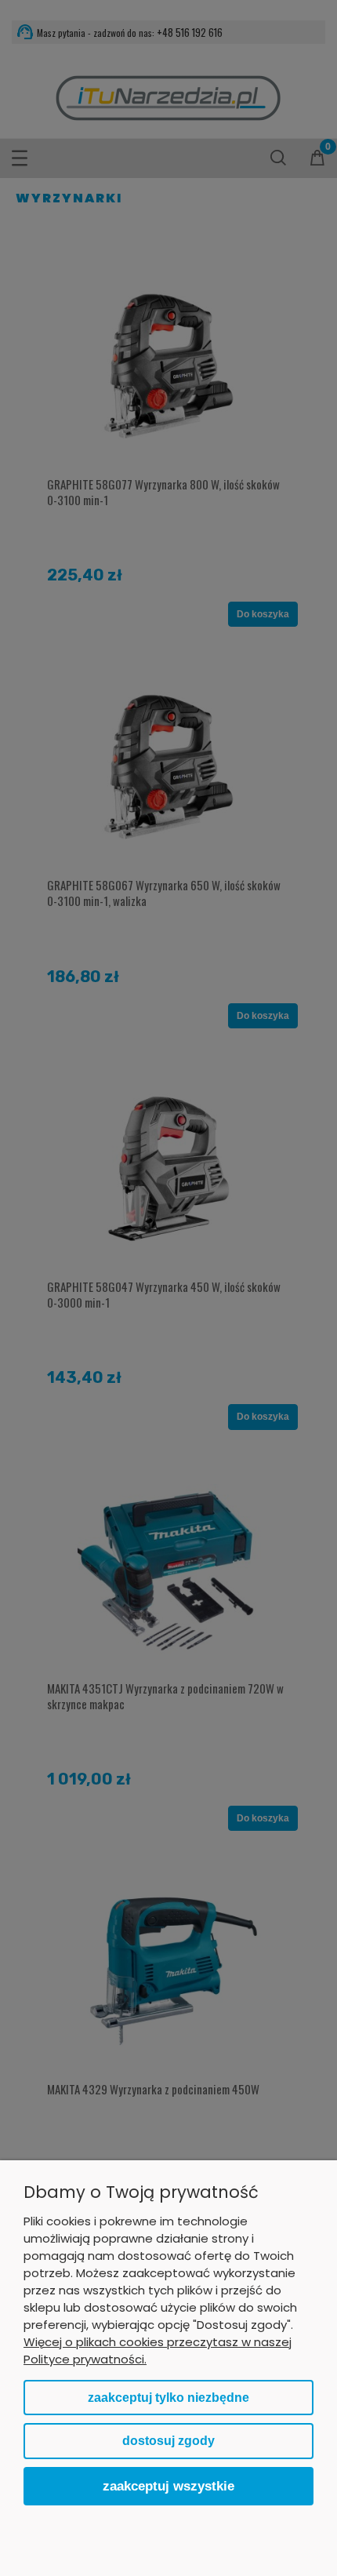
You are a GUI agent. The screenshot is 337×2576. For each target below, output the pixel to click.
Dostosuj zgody (168, 2441)
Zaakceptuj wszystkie (168, 2486)
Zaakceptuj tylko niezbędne (168, 2398)
